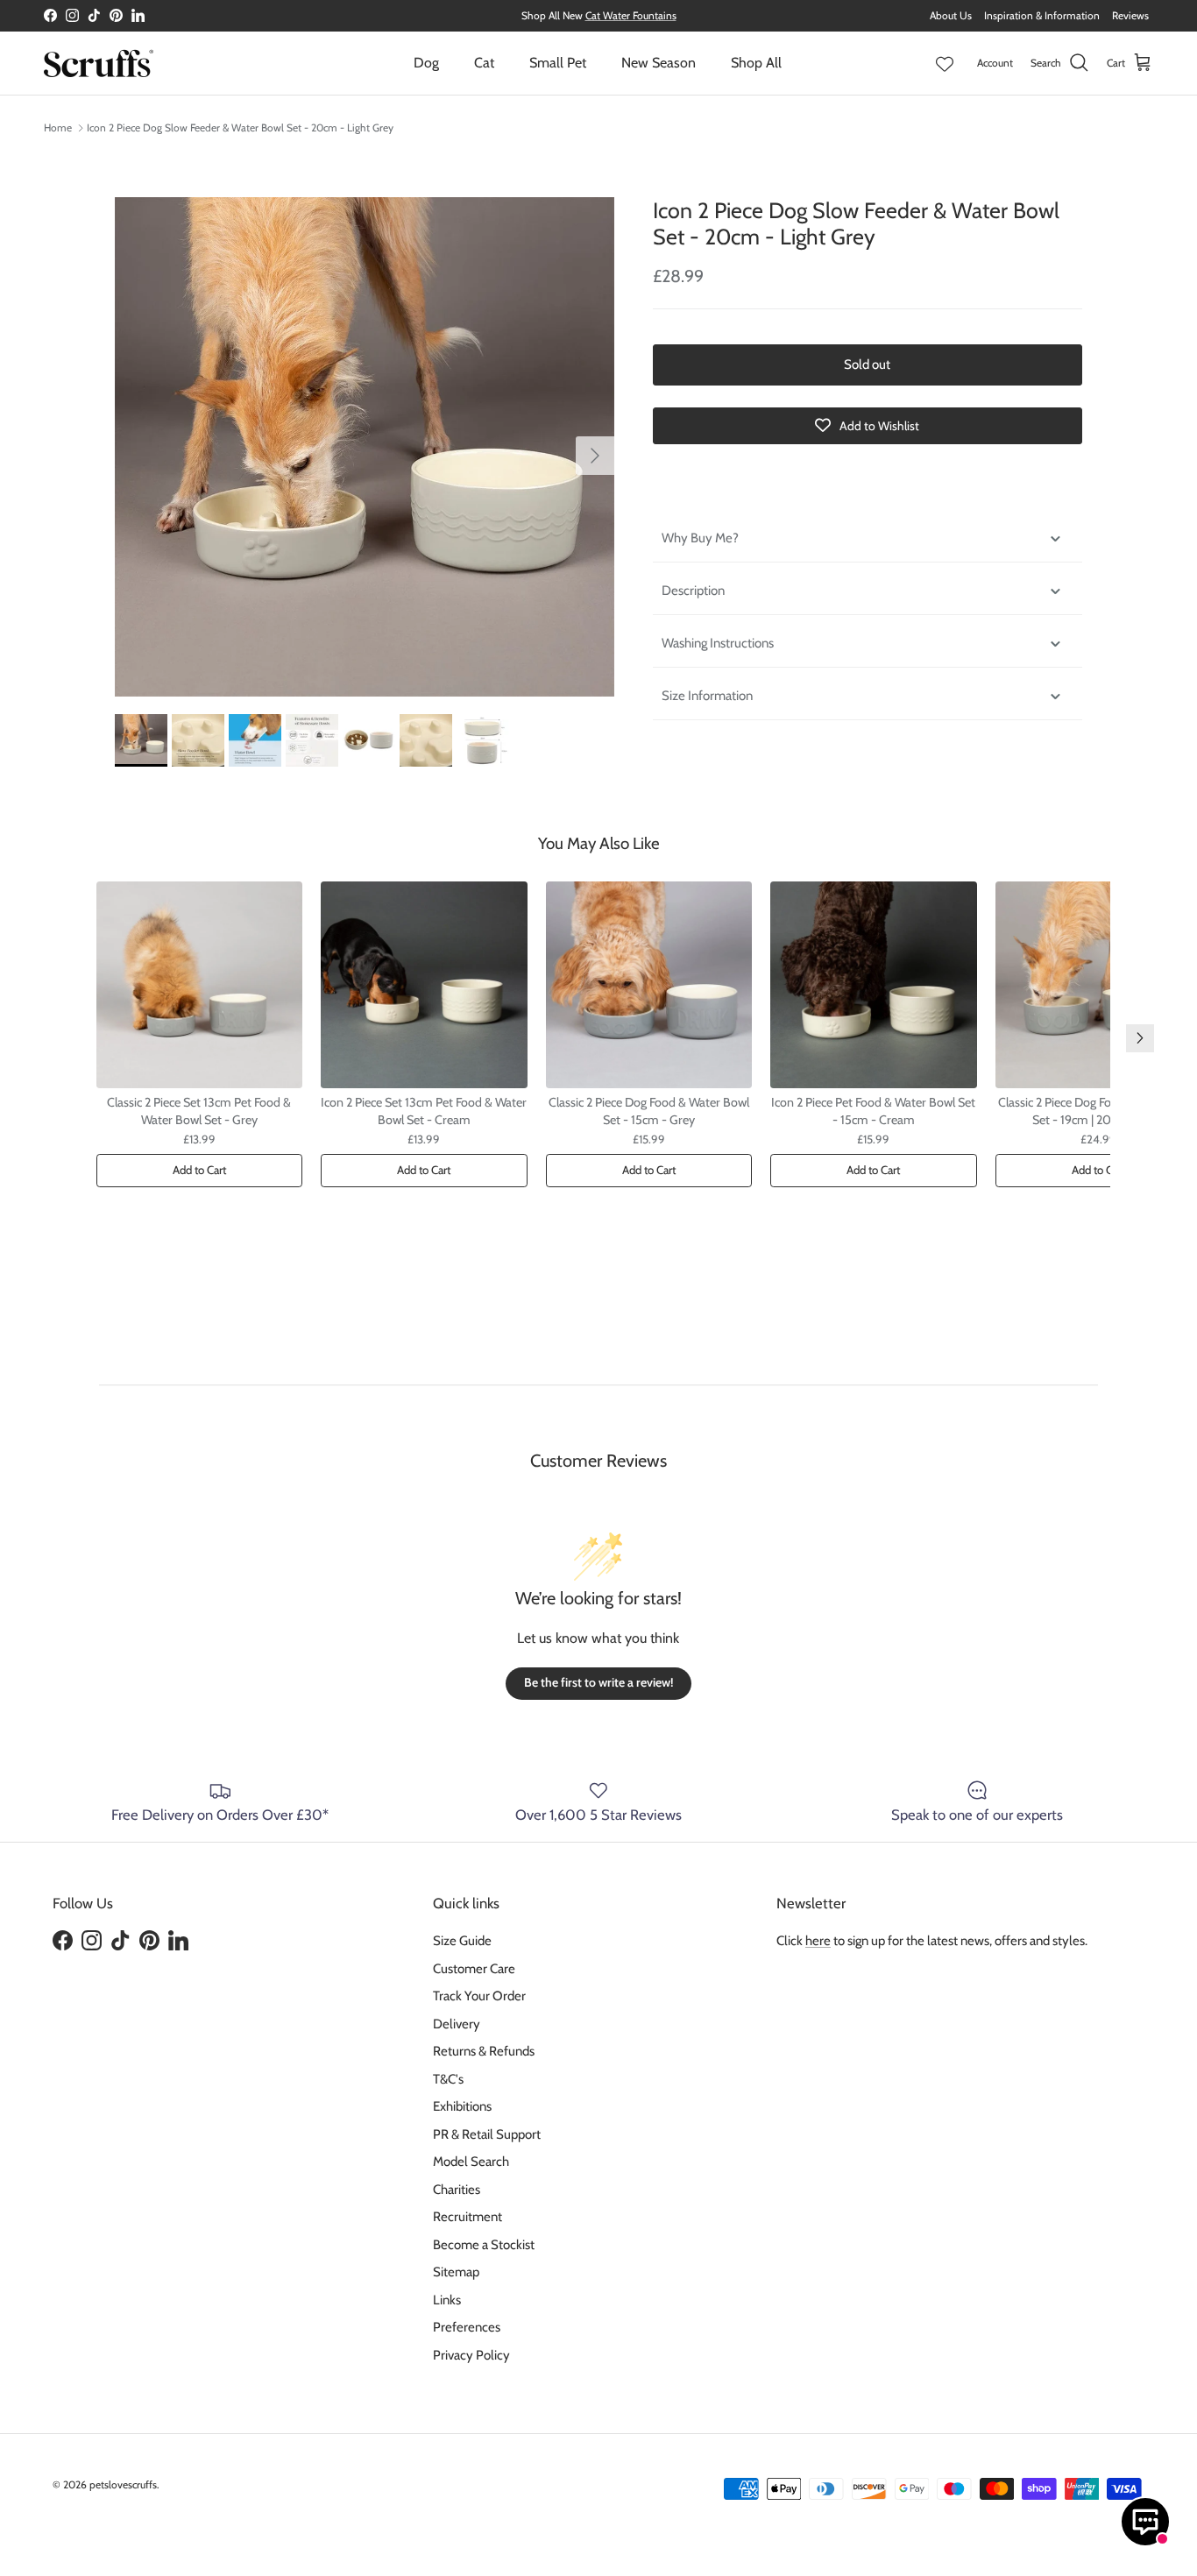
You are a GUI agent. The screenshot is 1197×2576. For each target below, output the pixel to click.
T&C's (448, 2079)
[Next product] (1140, 1038)
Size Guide (462, 1941)
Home (58, 127)
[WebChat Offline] (1145, 2522)
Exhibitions (462, 2106)
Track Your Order (479, 1996)
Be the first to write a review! (598, 1682)
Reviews (1130, 15)
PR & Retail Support (487, 2134)
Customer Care (474, 1969)
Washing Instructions (718, 643)
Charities (457, 2190)
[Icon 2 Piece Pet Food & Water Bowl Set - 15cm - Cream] (874, 985)
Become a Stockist (484, 2245)
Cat (484, 63)
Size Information (707, 696)
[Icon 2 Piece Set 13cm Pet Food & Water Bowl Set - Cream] (424, 985)
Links (447, 2300)
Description (693, 591)
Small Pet (558, 63)
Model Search (471, 2162)
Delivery (457, 2024)
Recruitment (467, 2217)
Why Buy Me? (700, 538)
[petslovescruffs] (99, 63)
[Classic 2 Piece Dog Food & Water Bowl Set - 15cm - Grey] (649, 985)
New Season (659, 63)
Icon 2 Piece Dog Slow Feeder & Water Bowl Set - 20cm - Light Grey (240, 127)
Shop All (756, 63)
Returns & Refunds (484, 2051)
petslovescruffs (123, 2484)
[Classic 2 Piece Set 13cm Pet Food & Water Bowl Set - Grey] (200, 985)
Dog (426, 63)
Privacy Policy (471, 2355)
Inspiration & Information (1042, 15)
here (818, 1941)
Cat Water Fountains (631, 15)
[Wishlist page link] (945, 63)
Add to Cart (199, 1170)
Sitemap (456, 2272)
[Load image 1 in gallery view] (365, 447)
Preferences (467, 2327)
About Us (951, 15)
